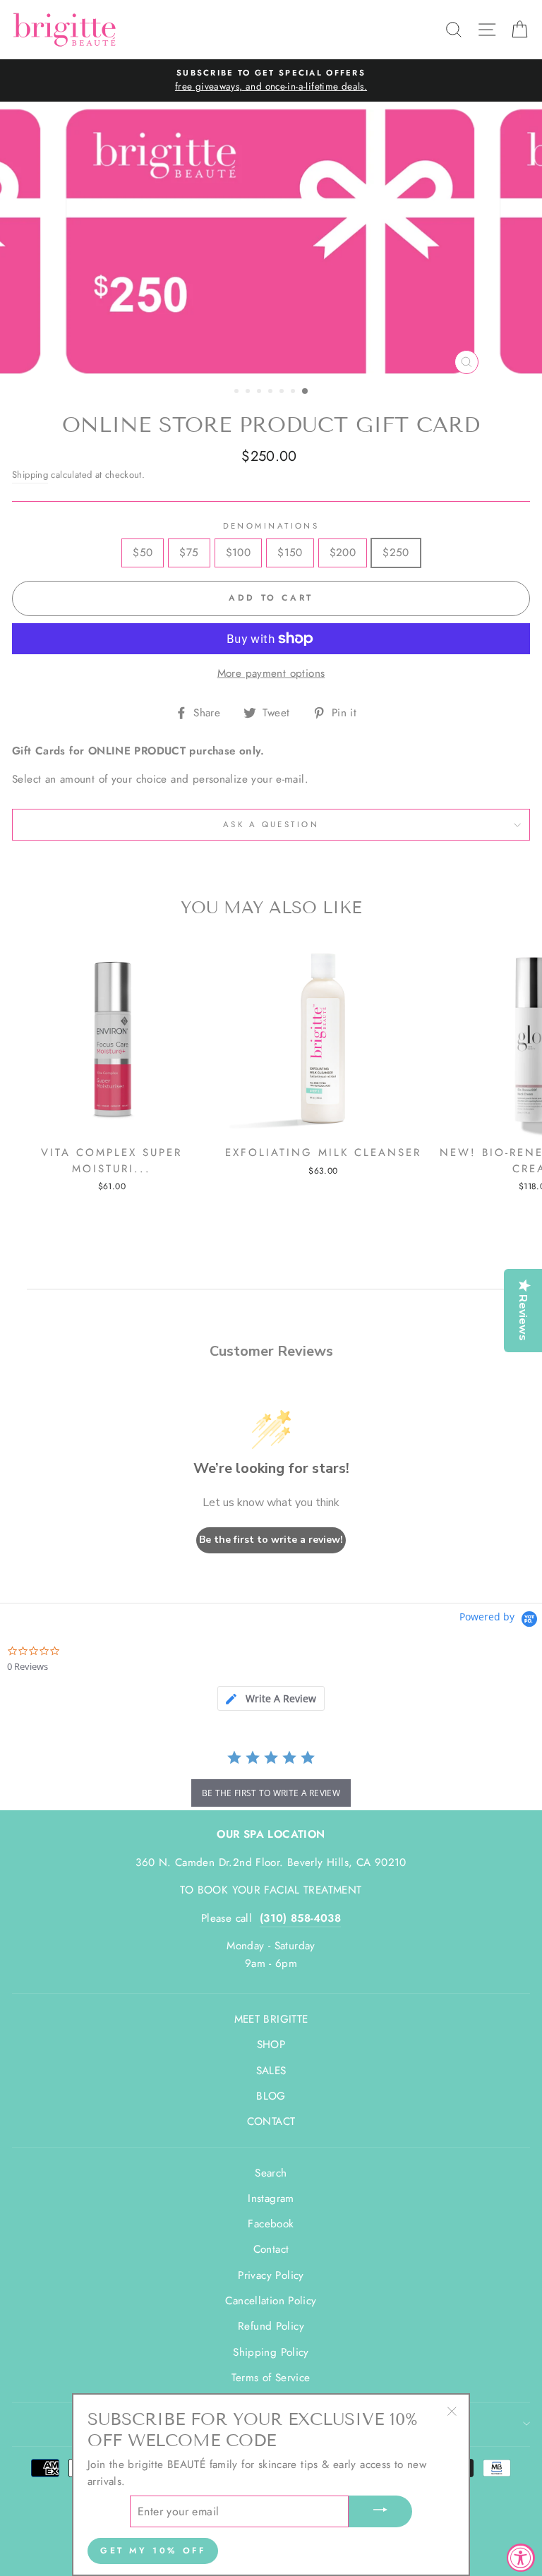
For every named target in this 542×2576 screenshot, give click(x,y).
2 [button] (249, 392)
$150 (290, 553)
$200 (343, 553)
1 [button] (238, 392)
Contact (271, 2249)
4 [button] (272, 392)
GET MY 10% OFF (153, 2551)
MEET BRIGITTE (271, 2019)
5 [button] (283, 392)
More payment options (271, 673)
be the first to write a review (271, 1793)
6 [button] (294, 392)
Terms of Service (271, 2378)
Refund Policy (271, 2326)
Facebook (271, 2224)
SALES (271, 2071)
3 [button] (260, 392)
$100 (239, 553)
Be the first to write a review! (271, 1540)
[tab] (271, 1698)
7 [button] (306, 392)
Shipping (30, 475)
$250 (396, 553)
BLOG (271, 2096)
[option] (271, 80)
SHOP (271, 2045)
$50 (143, 553)
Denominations (271, 526)
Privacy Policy (271, 2275)
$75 (189, 553)
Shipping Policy (271, 2352)
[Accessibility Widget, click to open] (521, 2558)
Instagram (271, 2198)
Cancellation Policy (271, 2301)
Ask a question (271, 824)
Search (271, 2173)
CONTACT (271, 2121)
